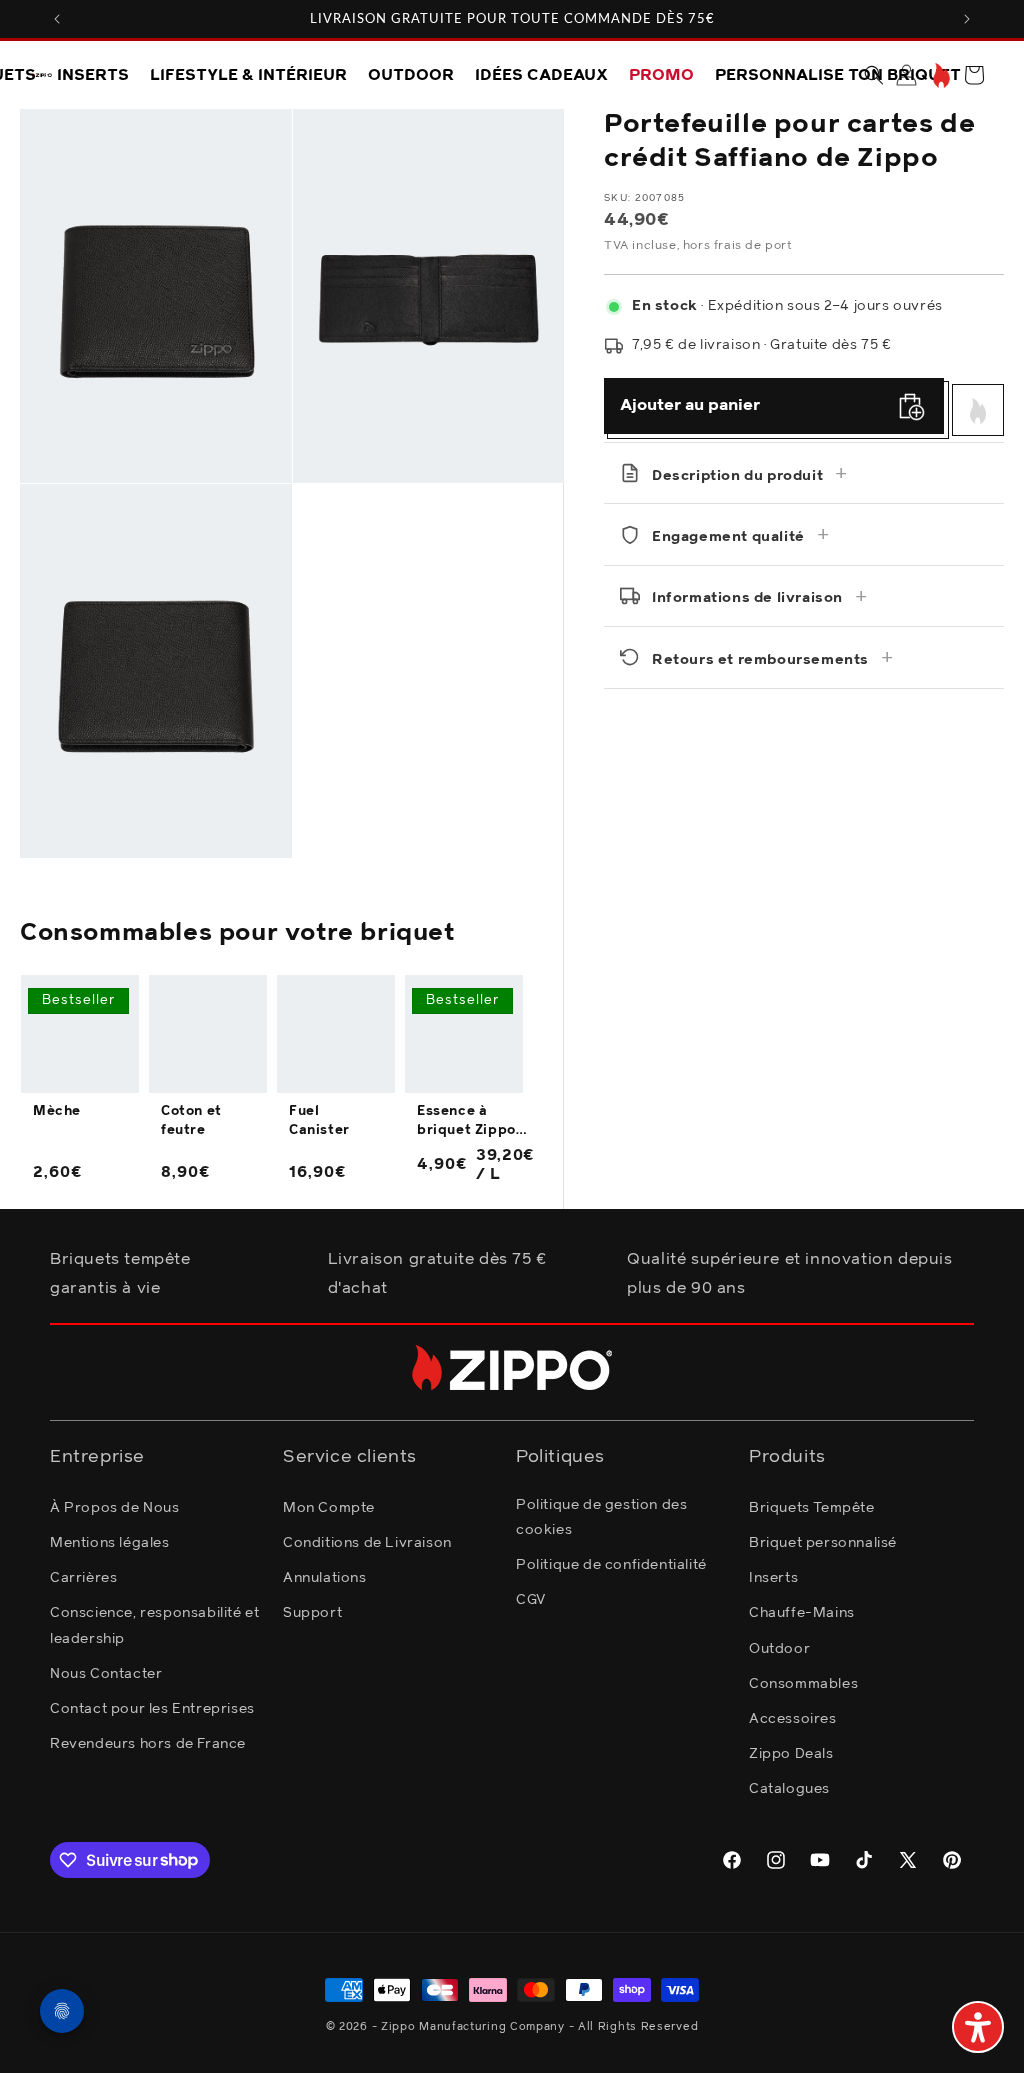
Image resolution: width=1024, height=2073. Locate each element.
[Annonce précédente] (57, 19)
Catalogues (789, 1789)
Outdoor (779, 1649)
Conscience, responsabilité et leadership (154, 1625)
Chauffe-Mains (802, 1613)
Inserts (773, 1578)
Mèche (57, 1111)
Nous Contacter (106, 1674)
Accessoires (793, 1719)
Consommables (803, 1684)
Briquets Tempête (812, 1508)
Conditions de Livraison (367, 1543)
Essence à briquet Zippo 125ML (466, 1122)
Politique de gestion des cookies (601, 1517)
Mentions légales (110, 1543)
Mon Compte (329, 1508)
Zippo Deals (791, 1754)
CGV (531, 1600)
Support (312, 1613)
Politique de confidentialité (611, 1565)
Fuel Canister (319, 1120)
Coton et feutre (191, 1120)
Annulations (325, 1578)
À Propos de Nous (115, 1508)
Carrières (83, 1578)
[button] (874, 75)
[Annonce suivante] (967, 19)
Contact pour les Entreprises (152, 1709)
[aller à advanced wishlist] (939, 75)
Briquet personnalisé (823, 1543)
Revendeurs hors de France (148, 1744)
